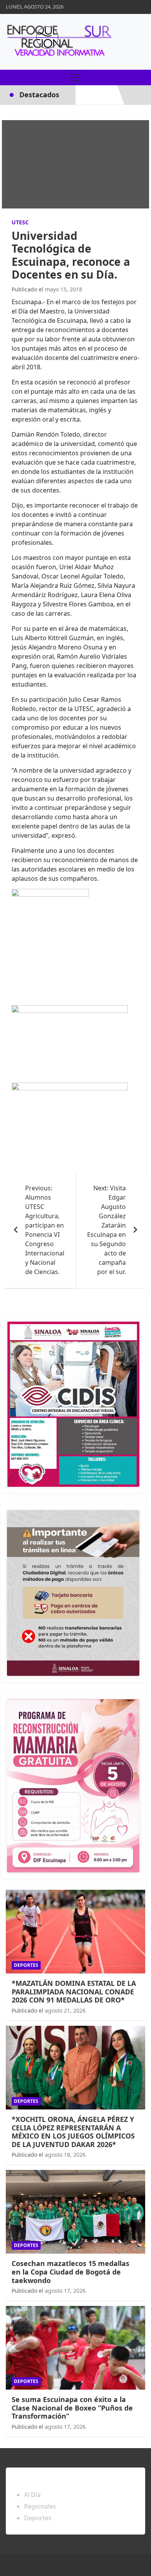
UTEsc (20, 222)
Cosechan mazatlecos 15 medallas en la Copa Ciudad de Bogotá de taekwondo (70, 2272)
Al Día (32, 2495)
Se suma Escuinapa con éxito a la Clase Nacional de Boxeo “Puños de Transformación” (72, 2408)
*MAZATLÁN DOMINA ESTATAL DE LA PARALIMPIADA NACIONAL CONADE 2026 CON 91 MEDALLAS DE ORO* (74, 1991)
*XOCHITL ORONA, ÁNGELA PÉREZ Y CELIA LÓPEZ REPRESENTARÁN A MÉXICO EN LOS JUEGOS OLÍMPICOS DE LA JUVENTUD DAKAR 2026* (73, 2132)
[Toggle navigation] (75, 77)
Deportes (26, 1965)
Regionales (40, 2506)
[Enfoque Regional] (58, 42)
